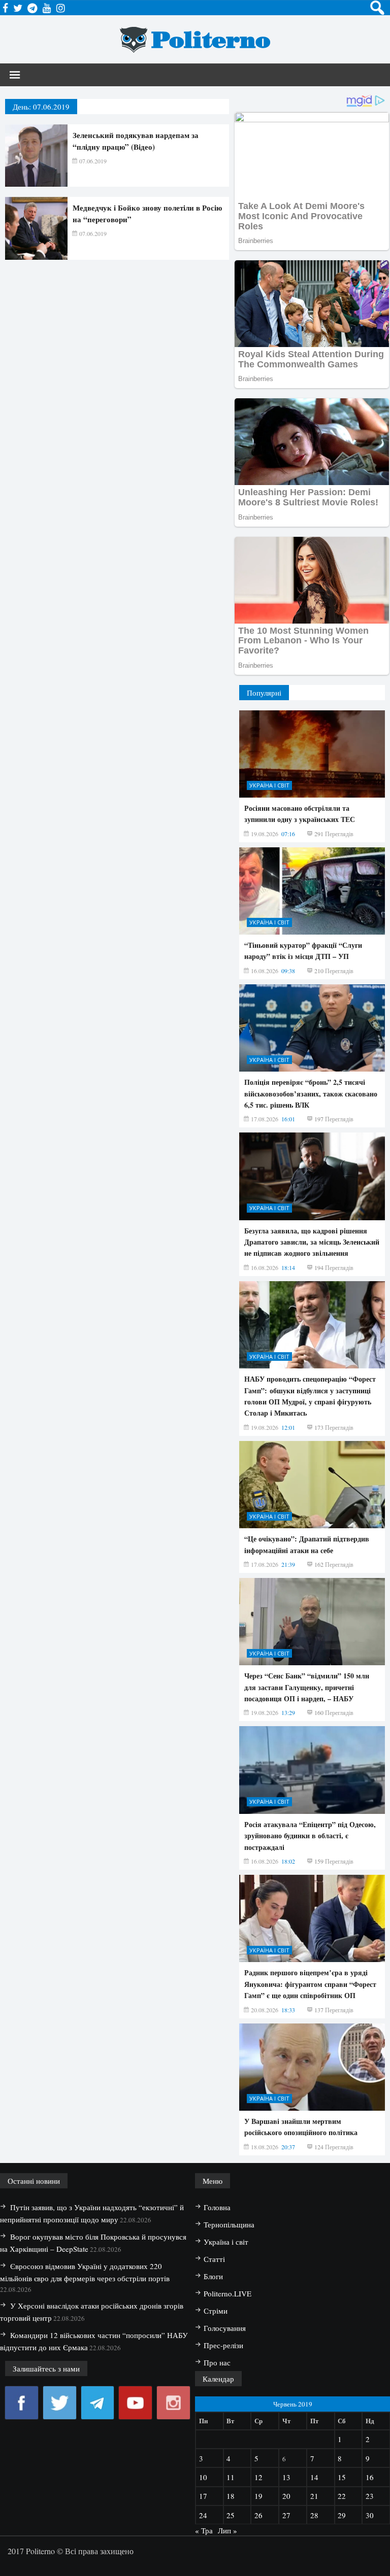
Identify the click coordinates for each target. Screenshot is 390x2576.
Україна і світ (269, 785)
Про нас (217, 2362)
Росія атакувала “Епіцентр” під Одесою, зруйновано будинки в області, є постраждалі (310, 1836)
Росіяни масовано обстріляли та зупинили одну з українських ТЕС (300, 814)
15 (342, 2477)
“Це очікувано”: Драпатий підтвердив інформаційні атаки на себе (307, 1544)
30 (370, 2515)
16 (370, 2477)
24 (203, 2515)
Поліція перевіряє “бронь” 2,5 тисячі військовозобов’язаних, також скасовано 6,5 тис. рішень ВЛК (311, 1093)
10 (203, 2477)
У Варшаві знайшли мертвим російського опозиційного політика (301, 2127)
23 (370, 2496)
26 (258, 2515)
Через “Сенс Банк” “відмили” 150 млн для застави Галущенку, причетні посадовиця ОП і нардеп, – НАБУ (307, 1687)
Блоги (213, 2276)
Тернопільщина (229, 2224)
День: (41, 107)
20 (286, 2496)
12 (258, 2477)
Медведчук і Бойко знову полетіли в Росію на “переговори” (147, 213)
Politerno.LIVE (227, 2293)
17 (203, 2496)
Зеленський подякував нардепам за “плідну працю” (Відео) (136, 141)
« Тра (204, 2530)
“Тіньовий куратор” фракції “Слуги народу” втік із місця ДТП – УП (303, 951)
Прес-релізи (223, 2345)
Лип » (227, 2530)
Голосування (225, 2328)
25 (231, 2515)
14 (314, 2477)
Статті (214, 2259)
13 (286, 2477)
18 (231, 2496)
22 (342, 2496)
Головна (217, 2207)
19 (258, 2496)
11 (231, 2477)
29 (342, 2515)
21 (314, 2496)
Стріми (216, 2311)
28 (314, 2515)
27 (286, 2515)
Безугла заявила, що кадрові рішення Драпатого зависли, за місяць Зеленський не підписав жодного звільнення (312, 1242)
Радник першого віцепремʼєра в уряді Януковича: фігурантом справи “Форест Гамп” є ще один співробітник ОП (310, 1984)
